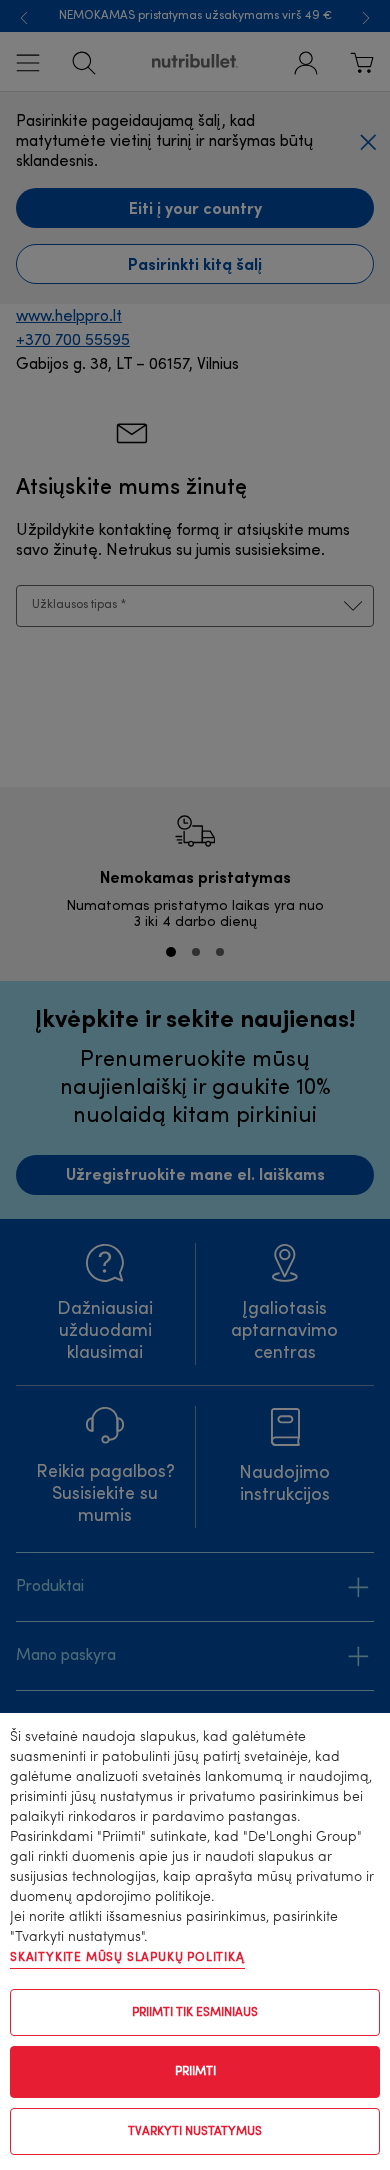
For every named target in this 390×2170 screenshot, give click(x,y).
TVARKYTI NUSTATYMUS (195, 2132)
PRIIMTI (195, 2072)
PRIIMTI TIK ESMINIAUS (195, 2013)
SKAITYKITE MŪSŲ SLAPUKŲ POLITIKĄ (127, 1958)
